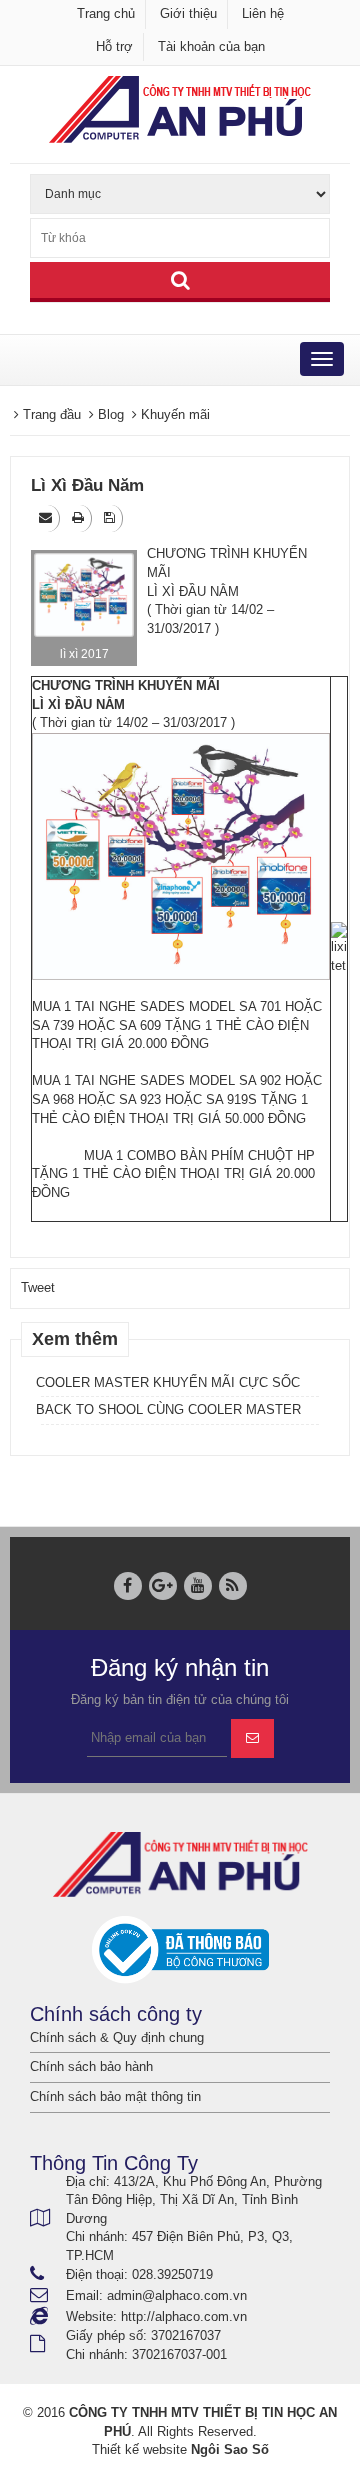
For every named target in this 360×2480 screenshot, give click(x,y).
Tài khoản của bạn (211, 46)
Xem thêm (75, 1339)
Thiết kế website (139, 2449)
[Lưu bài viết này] (111, 517)
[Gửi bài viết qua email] (47, 517)
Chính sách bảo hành (91, 2066)
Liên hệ (263, 13)
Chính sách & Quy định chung (117, 2037)
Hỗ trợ (114, 46)
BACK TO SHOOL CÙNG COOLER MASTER (168, 1409)
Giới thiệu (188, 13)
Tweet (38, 1287)
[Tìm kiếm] (180, 282)
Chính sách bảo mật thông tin (115, 2096)
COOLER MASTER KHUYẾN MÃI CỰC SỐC (168, 1382)
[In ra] (79, 517)
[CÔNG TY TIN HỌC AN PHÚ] (180, 108)
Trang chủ (106, 13)
